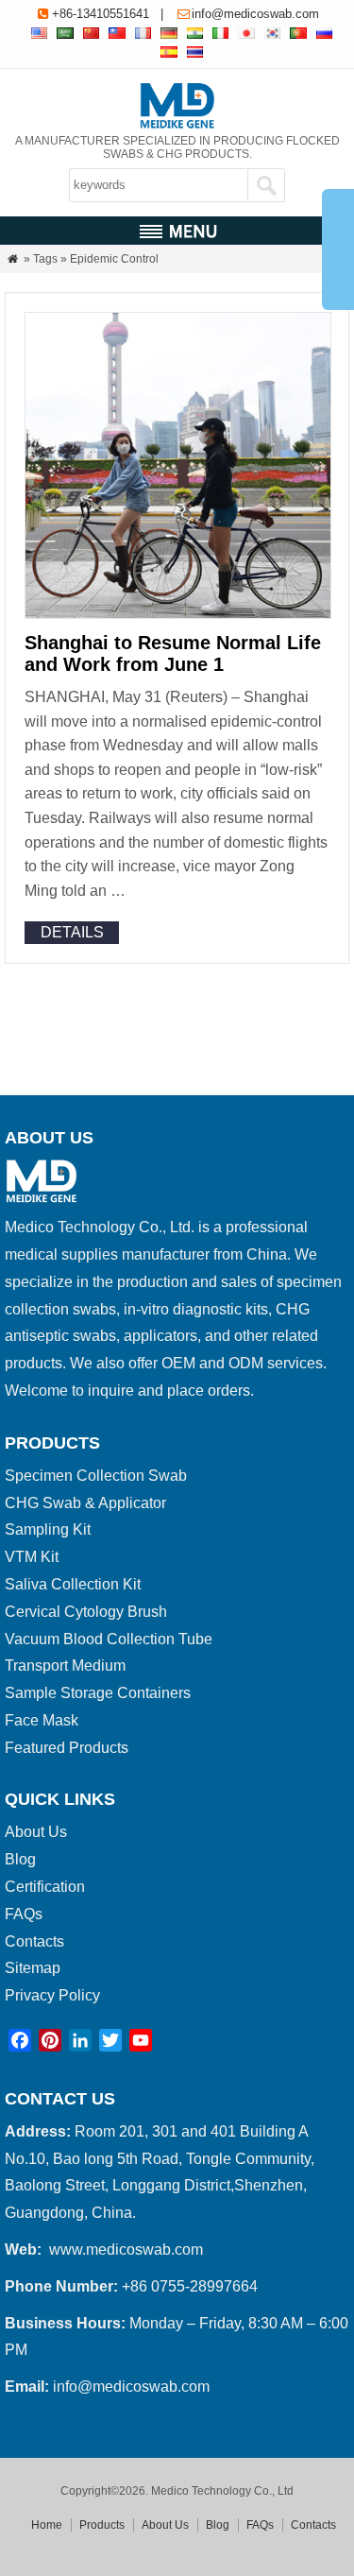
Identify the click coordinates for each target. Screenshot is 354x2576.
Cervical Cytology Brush (86, 1612)
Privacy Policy (52, 1995)
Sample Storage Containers (98, 1693)
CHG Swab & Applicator (85, 1503)
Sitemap (33, 1968)
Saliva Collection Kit (73, 1584)
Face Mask (42, 1720)
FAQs (24, 1914)
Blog (20, 1859)
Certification (45, 1887)
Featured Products (67, 1748)
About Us (36, 1832)
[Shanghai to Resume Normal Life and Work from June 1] (178, 614)
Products (102, 2525)
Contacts (34, 1941)
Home (47, 2525)
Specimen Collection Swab (96, 1476)
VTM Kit (32, 1557)
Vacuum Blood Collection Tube (109, 1639)
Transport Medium (65, 1666)
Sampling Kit (48, 1529)
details (72, 932)
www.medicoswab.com (126, 2250)
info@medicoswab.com (255, 14)
